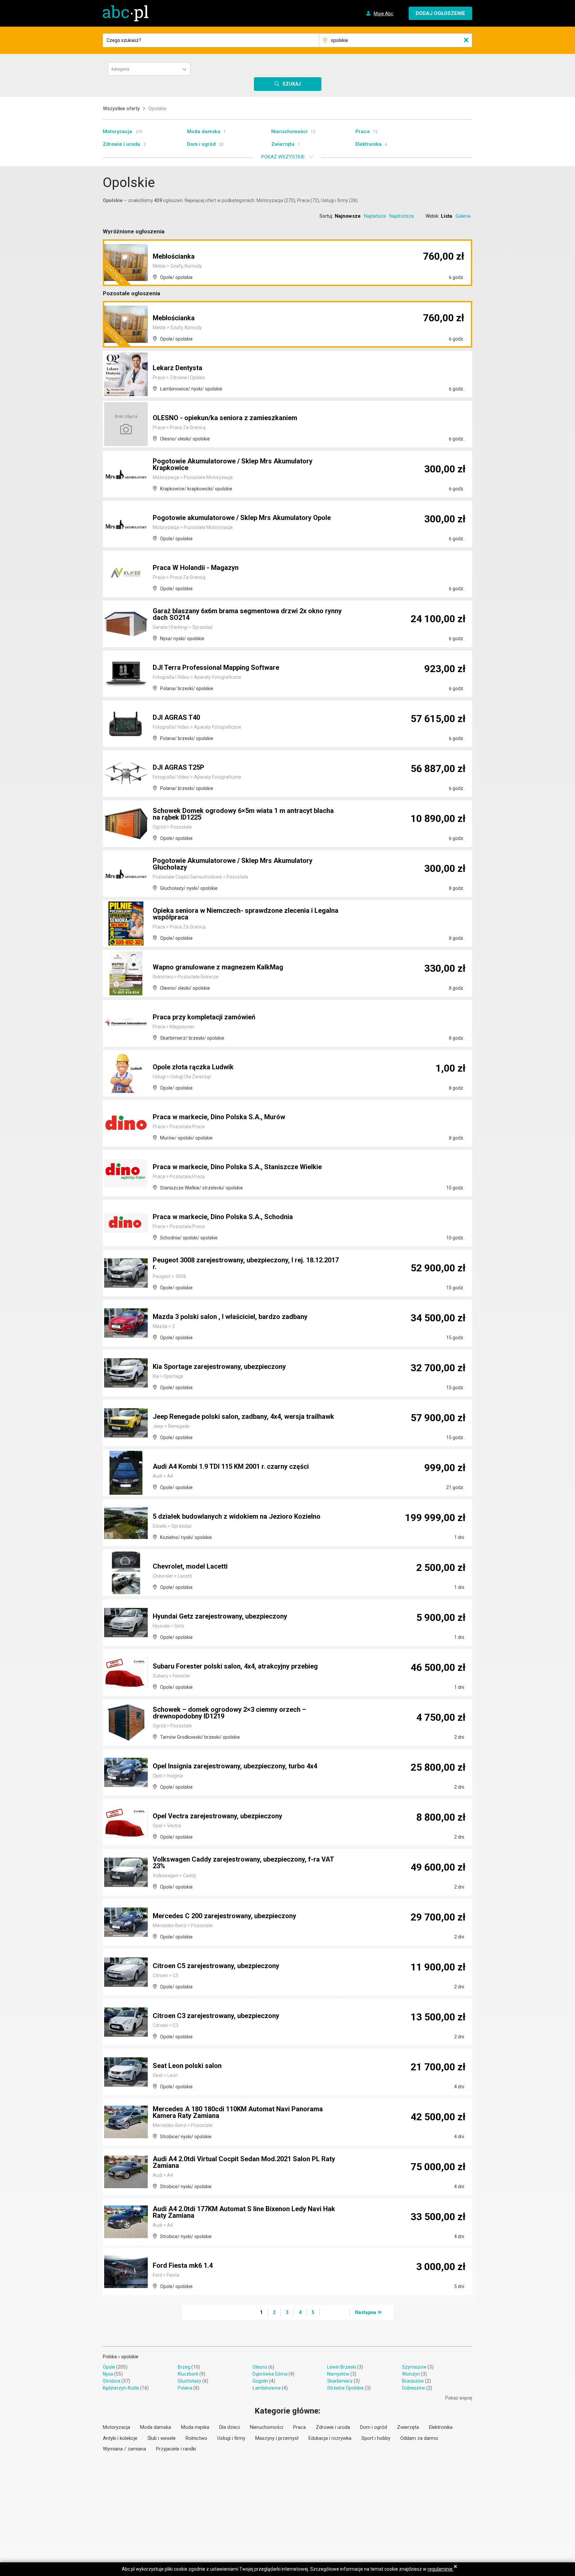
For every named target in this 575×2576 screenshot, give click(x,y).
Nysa (108, 2374)
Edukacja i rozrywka (330, 2438)
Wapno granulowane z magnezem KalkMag (218, 967)
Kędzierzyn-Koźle (121, 2388)
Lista (447, 216)
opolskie (130, 2357)
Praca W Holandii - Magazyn (196, 568)
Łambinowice (267, 2388)
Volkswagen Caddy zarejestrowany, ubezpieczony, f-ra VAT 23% (243, 1863)
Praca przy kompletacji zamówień (204, 1017)
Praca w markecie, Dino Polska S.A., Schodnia (223, 1217)
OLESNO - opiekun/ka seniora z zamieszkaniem (225, 418)
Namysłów (338, 2374)
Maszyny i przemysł (277, 2438)
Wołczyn (411, 2374)
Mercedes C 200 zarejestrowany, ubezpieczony (224, 1916)
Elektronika (369, 144)
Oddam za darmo (419, 2438)
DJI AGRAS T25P (179, 767)
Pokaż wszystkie (283, 157)
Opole (109, 2367)
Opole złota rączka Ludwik (193, 1067)
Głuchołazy (190, 2381)
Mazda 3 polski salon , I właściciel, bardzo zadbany (230, 1317)
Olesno (260, 2367)
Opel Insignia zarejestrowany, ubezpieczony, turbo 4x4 (235, 1766)
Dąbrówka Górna (270, 2374)
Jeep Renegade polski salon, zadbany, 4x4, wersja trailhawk (243, 1417)
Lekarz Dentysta (178, 368)
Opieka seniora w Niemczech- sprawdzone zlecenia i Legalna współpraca (246, 914)
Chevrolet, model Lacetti (190, 1566)
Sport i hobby (376, 2438)
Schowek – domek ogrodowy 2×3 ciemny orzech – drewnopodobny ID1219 (229, 1713)
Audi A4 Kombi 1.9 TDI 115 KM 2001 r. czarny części (231, 1466)
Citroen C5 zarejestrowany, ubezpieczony (216, 1966)
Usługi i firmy (231, 2438)
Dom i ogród (201, 144)
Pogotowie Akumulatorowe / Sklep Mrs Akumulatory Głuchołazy (233, 864)
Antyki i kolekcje (120, 2438)
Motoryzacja (117, 131)
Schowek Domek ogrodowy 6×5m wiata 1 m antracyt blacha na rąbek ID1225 (243, 814)
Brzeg (184, 2367)
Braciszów (413, 2381)
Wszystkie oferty (121, 109)
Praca (363, 131)
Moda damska (204, 131)
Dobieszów (414, 2388)
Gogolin (260, 2381)
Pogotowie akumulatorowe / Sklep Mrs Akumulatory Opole (242, 518)
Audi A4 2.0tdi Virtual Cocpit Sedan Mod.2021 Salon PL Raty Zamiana (244, 2162)
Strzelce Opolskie (345, 2388)
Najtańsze (375, 216)
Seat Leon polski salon (187, 2066)
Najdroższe (402, 216)
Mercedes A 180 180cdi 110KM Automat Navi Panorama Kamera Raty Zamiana (238, 2112)
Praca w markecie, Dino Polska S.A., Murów (219, 1117)
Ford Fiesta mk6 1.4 (183, 2265)
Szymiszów (414, 2367)
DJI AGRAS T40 (176, 717)
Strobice (112, 2381)
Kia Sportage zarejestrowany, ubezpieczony (219, 1367)
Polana (185, 2388)
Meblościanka (174, 256)
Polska (110, 2357)
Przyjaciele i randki (176, 2449)
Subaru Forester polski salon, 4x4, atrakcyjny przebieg (235, 1666)
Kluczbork (188, 2374)
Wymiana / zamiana (124, 2449)
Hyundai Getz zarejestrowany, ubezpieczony (220, 1616)
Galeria (463, 216)
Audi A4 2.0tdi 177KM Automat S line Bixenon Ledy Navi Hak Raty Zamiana (244, 2212)
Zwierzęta (283, 144)
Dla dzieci (230, 2427)
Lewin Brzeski (342, 2367)
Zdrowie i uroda (121, 144)
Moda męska (195, 2427)
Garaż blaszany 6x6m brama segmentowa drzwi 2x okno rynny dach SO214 (247, 614)
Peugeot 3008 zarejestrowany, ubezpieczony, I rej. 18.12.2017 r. (246, 1263)
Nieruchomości (289, 131)
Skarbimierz (340, 2381)
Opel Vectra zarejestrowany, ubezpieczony (217, 1816)
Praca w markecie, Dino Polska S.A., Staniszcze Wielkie (237, 1167)
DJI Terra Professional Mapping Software (216, 667)
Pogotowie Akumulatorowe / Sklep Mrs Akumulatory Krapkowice (233, 464)
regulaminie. (441, 2569)
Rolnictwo (196, 2438)
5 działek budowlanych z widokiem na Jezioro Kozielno (237, 1516)
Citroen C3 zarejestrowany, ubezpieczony (216, 2016)
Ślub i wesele (162, 2438)
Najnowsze (348, 216)
